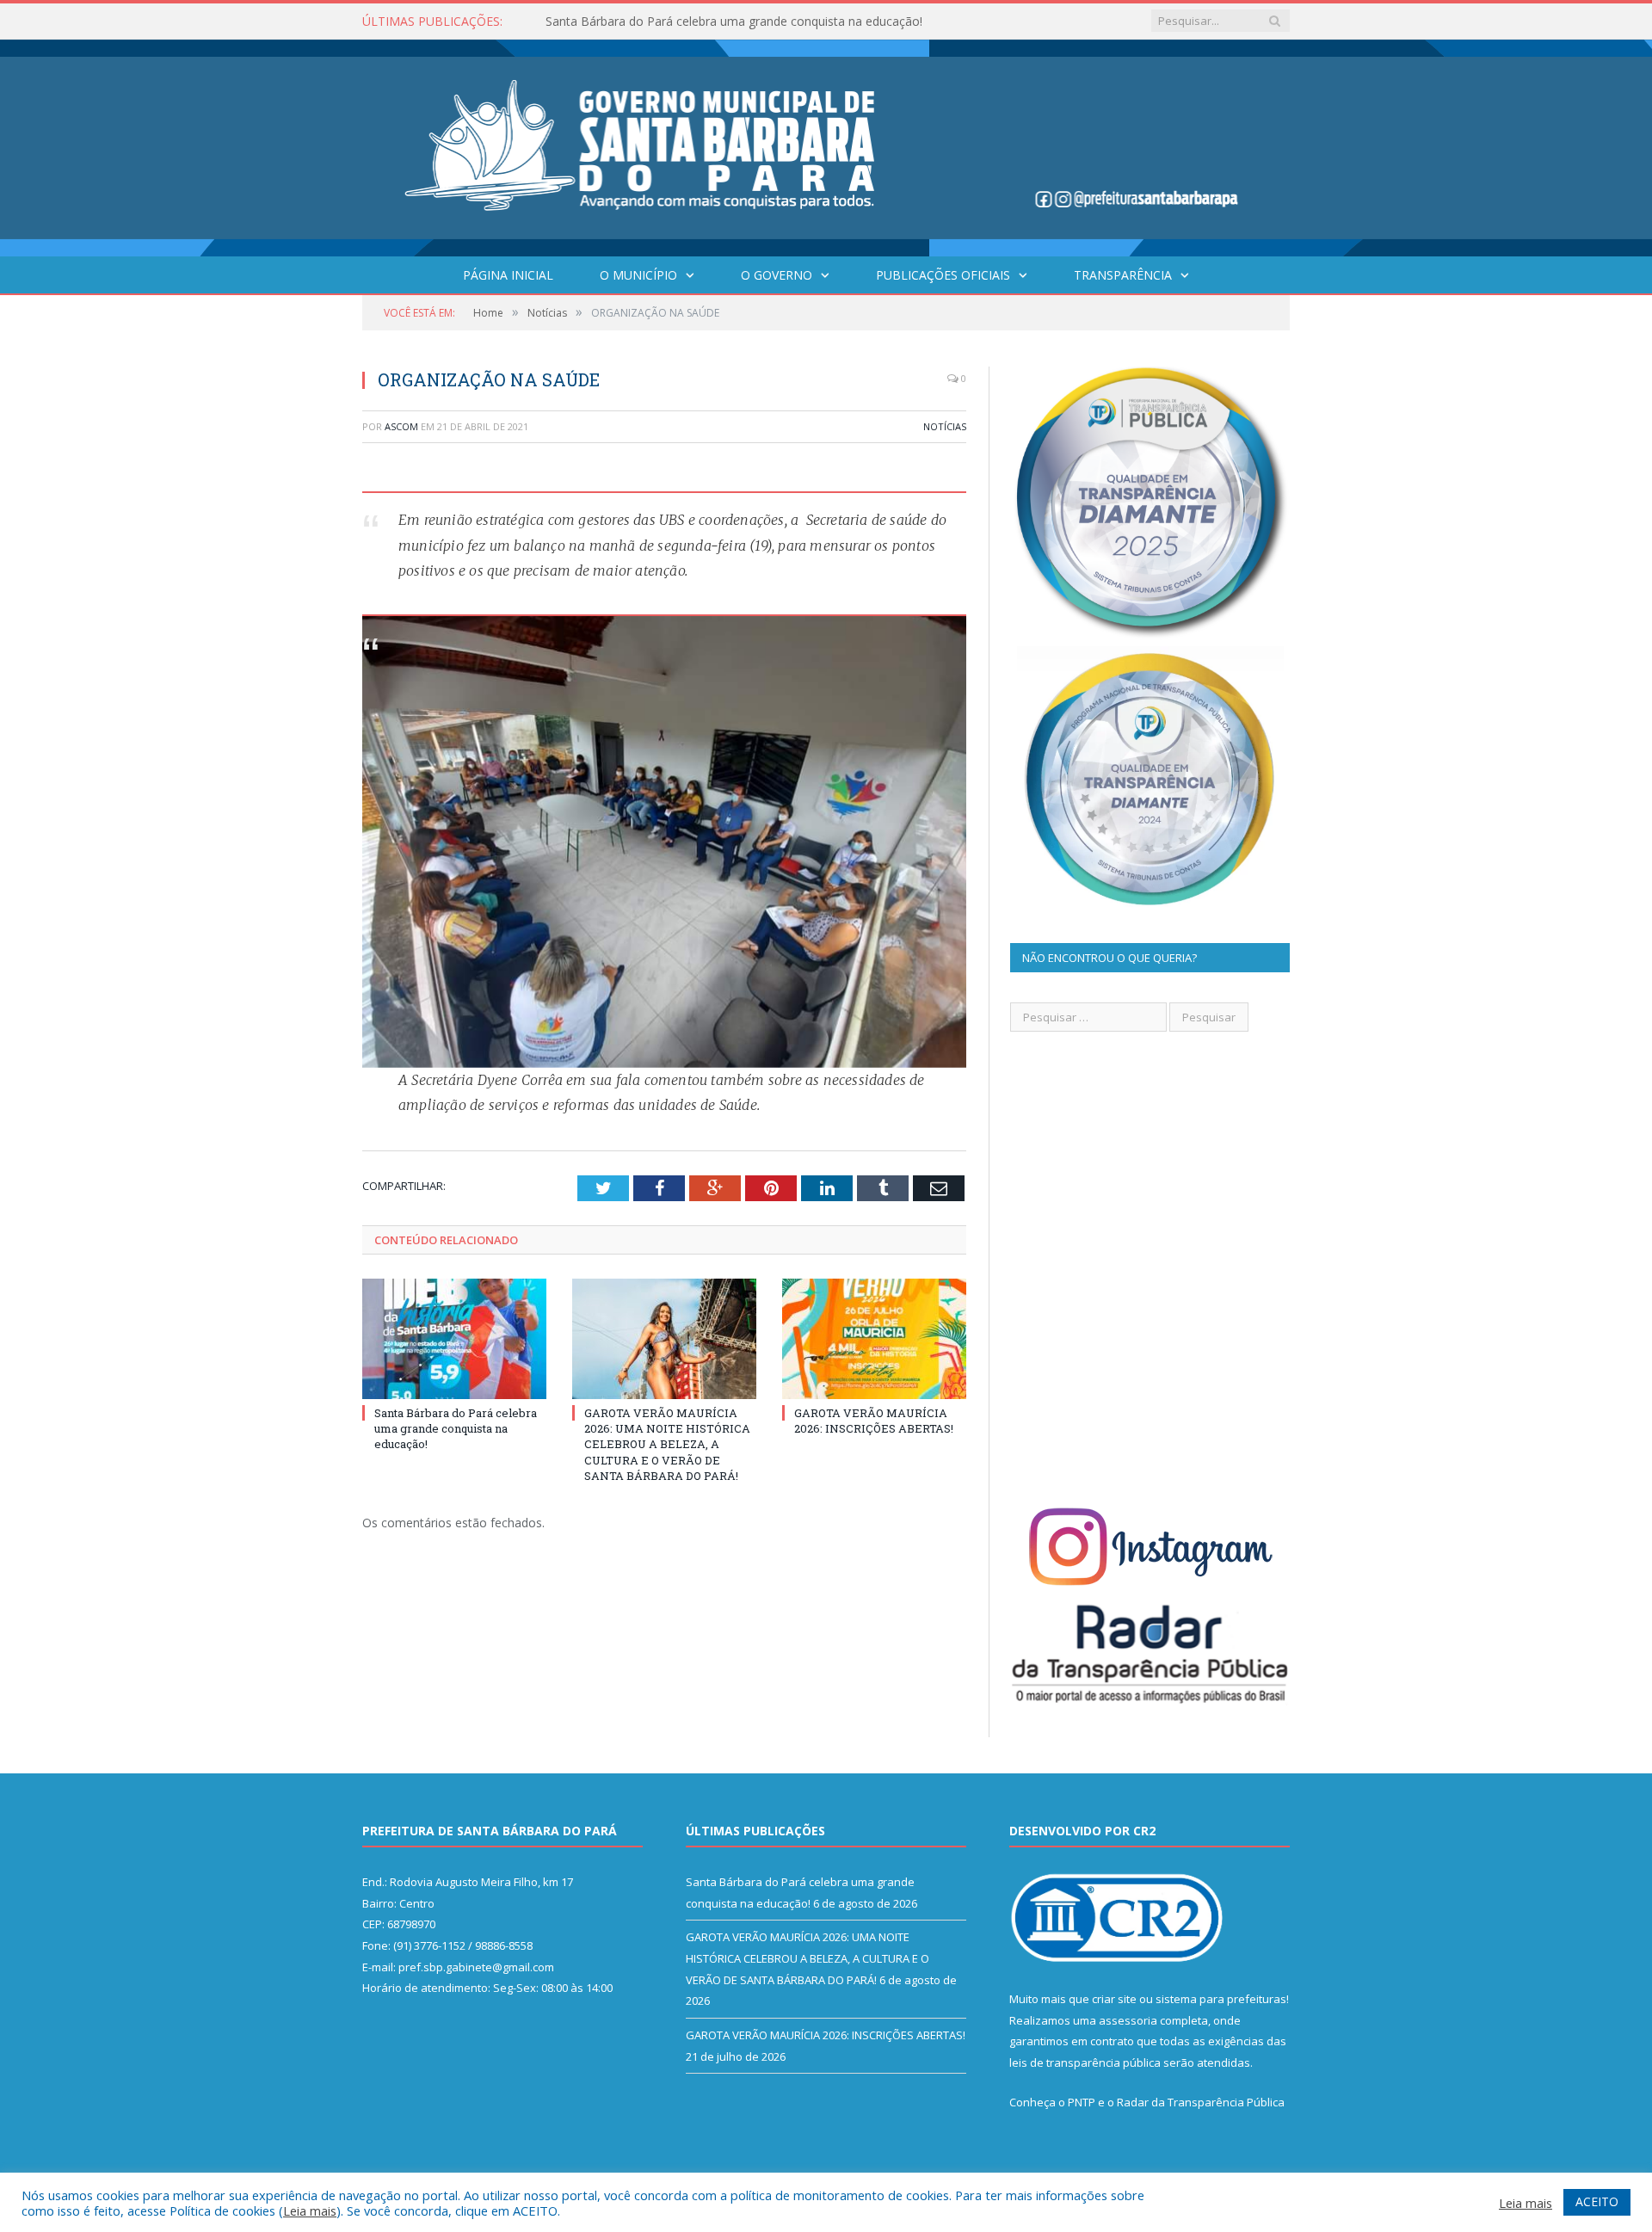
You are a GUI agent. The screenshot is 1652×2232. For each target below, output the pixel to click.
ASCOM (401, 426)
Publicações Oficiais (943, 275)
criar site (1114, 1999)
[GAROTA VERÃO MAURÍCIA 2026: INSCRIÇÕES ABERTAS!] (874, 1339)
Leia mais (310, 2210)
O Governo (777, 275)
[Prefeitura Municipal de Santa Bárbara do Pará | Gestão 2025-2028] (826, 144)
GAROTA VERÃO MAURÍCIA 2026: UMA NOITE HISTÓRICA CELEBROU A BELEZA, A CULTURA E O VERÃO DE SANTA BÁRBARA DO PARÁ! (743, 22)
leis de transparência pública (1085, 2062)
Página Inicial (508, 275)
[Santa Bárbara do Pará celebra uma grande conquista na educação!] (454, 1339)
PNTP (1082, 2102)
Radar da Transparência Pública (1201, 2102)
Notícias (945, 426)
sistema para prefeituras (1221, 1999)
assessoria (1128, 2020)
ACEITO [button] (1597, 2201)
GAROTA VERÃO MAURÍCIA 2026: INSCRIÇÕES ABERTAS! (874, 1421)
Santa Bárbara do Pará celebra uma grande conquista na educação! (456, 1428)
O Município (638, 275)
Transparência (1123, 275)
